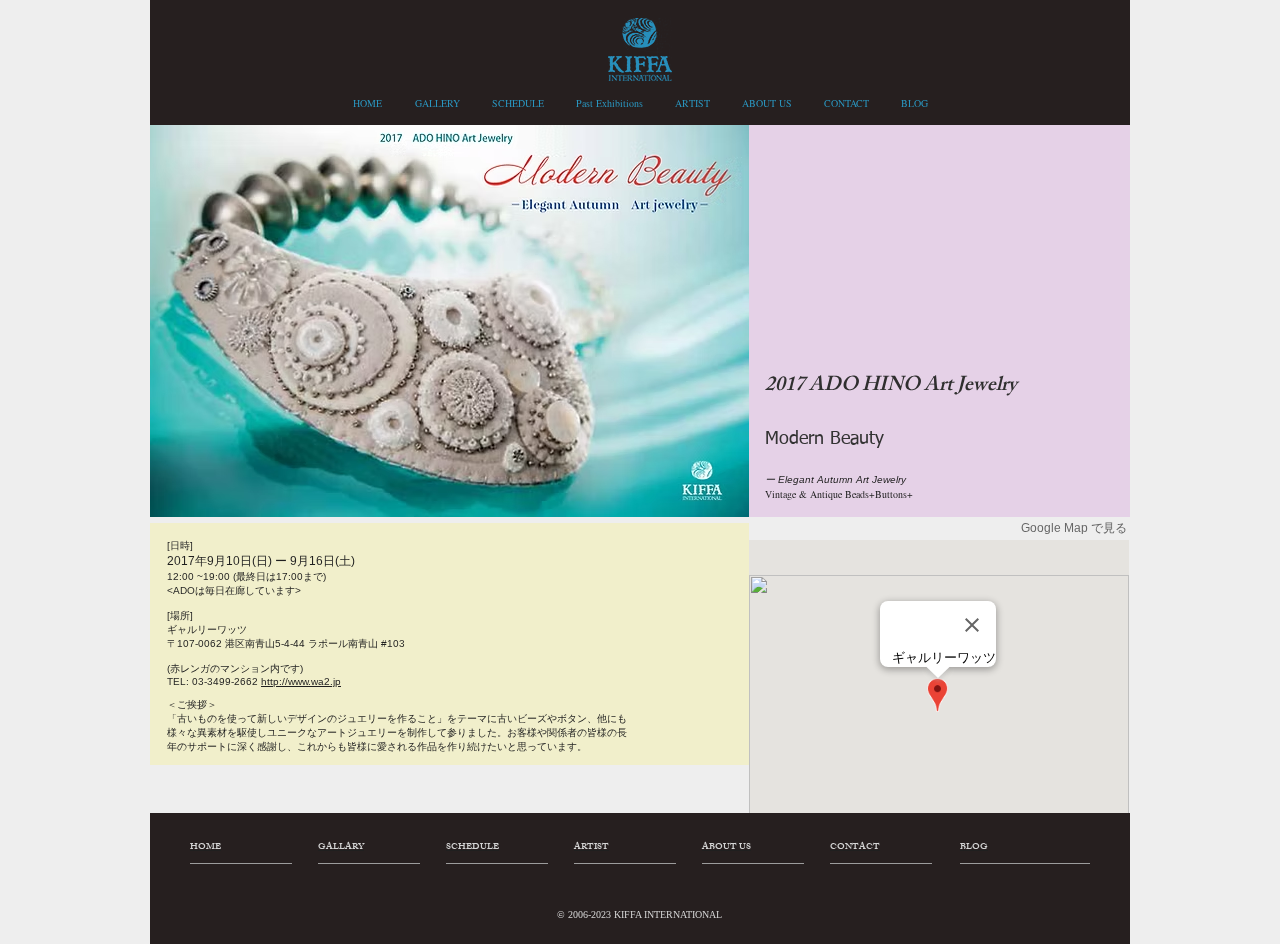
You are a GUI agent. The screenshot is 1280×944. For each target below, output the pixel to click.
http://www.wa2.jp (301, 681)
